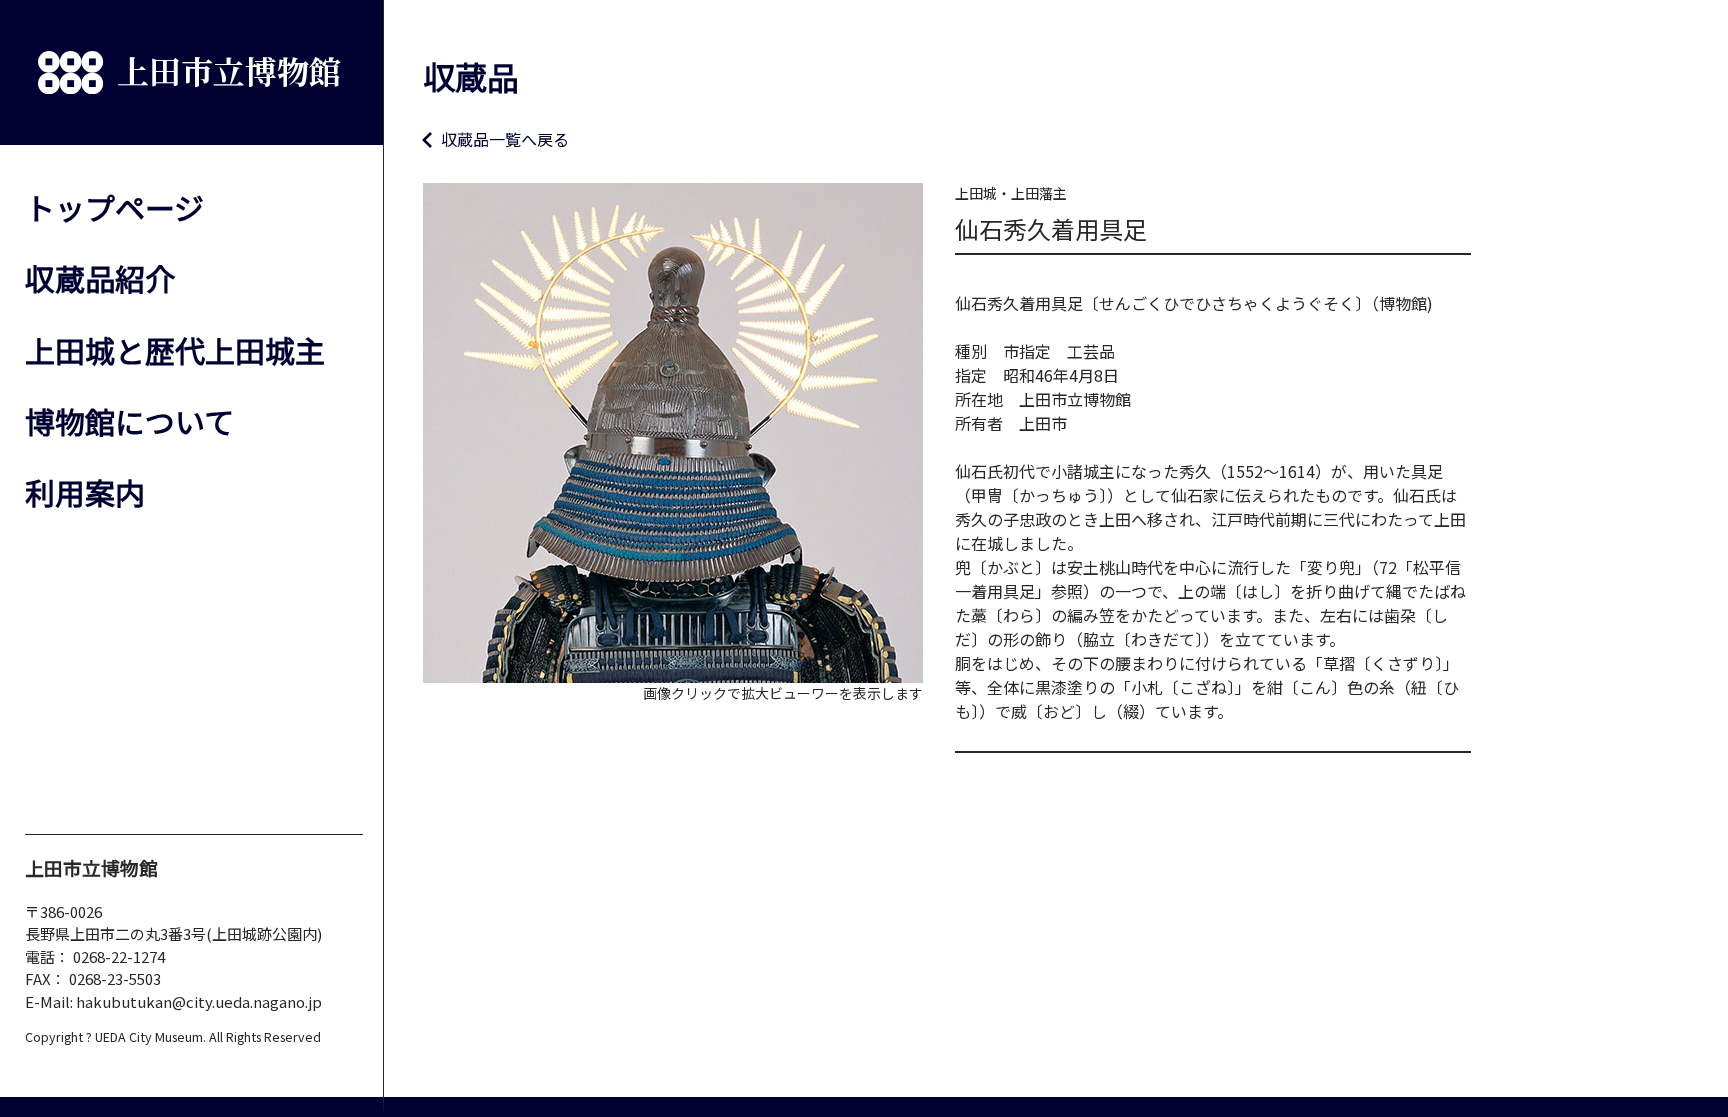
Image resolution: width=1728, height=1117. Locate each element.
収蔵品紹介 (100, 278)
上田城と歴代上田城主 (175, 350)
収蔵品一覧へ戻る (505, 139)
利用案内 (85, 492)
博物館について (129, 421)
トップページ (114, 207)
